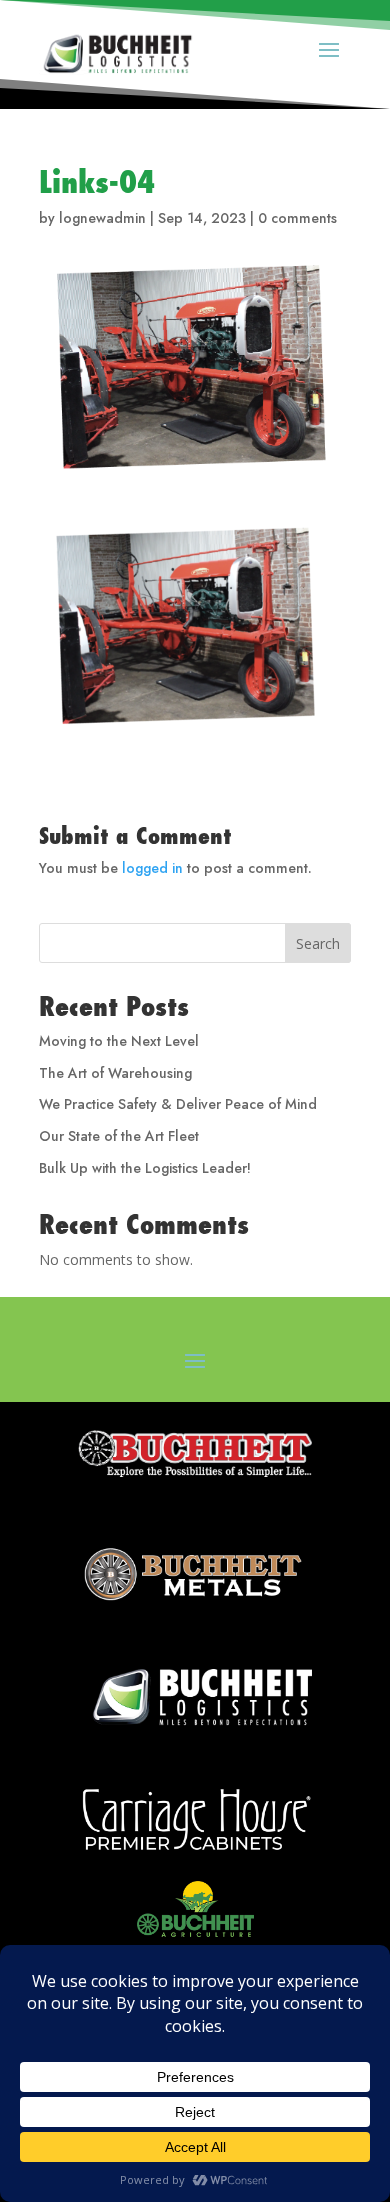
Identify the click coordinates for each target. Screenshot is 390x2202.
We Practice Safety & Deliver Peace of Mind (178, 1104)
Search (318, 943)
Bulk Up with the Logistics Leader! (145, 1168)
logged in (152, 868)
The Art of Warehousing (115, 1073)
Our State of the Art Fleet (119, 1136)
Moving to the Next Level (119, 1041)
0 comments (297, 218)
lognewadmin (102, 218)
